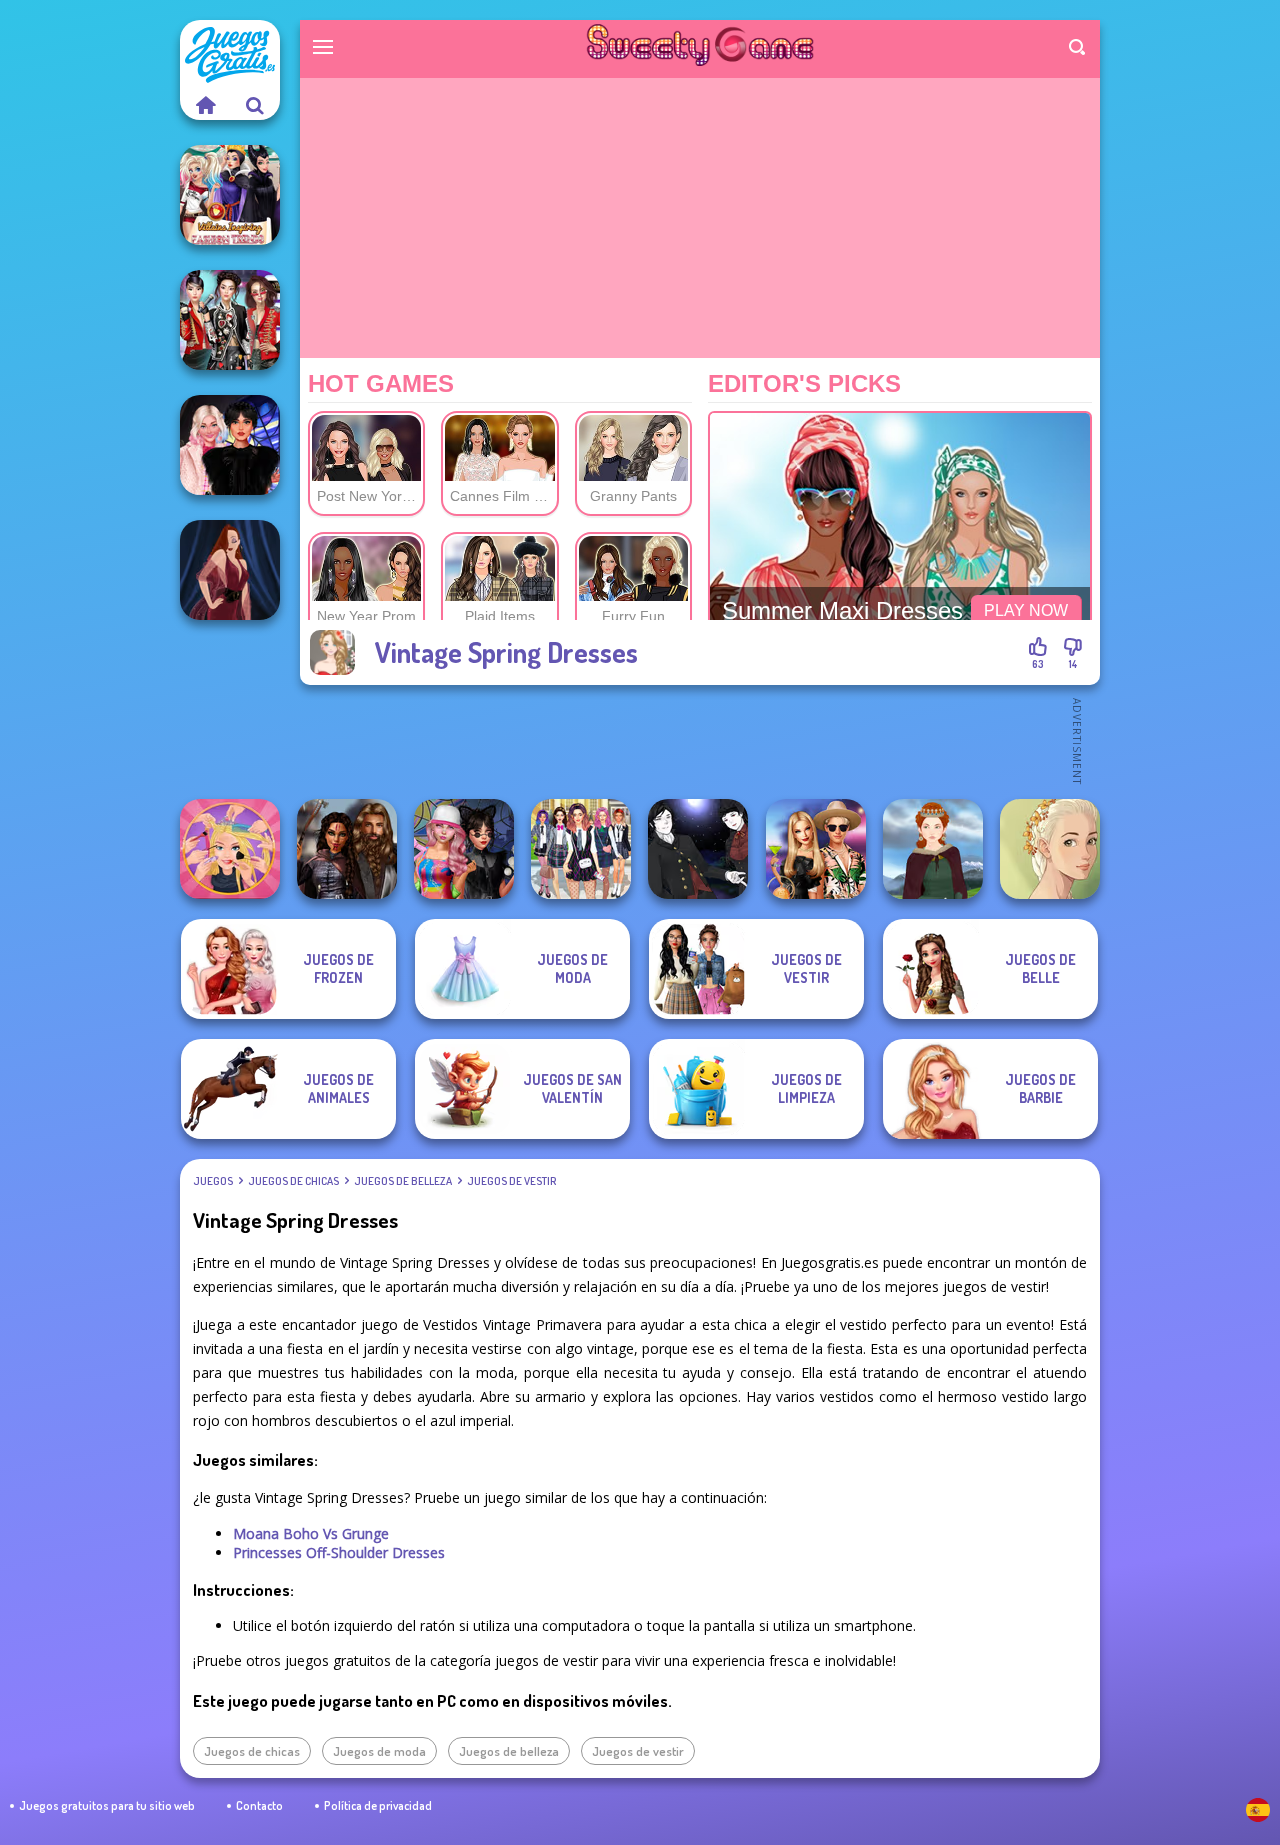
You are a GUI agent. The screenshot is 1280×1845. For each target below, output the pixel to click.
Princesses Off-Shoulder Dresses (339, 1552)
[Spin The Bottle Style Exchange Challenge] (464, 849)
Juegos (213, 1181)
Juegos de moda (379, 1751)
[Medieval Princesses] (347, 849)
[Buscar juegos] (255, 105)
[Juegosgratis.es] (205, 105)
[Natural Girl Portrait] (1050, 849)
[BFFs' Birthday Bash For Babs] (816, 849)
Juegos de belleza (403, 1181)
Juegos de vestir (511, 1181)
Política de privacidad (378, 1805)
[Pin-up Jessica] (230, 570)
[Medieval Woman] (933, 849)
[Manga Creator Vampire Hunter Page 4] (698, 849)
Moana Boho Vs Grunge (311, 1533)
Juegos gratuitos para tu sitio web (107, 1805)
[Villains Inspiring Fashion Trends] (230, 195)
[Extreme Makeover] (230, 849)
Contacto (259, 1805)
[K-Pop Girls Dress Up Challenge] (230, 320)
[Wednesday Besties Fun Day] (230, 445)
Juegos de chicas (293, 1181)
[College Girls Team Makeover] (581, 849)
